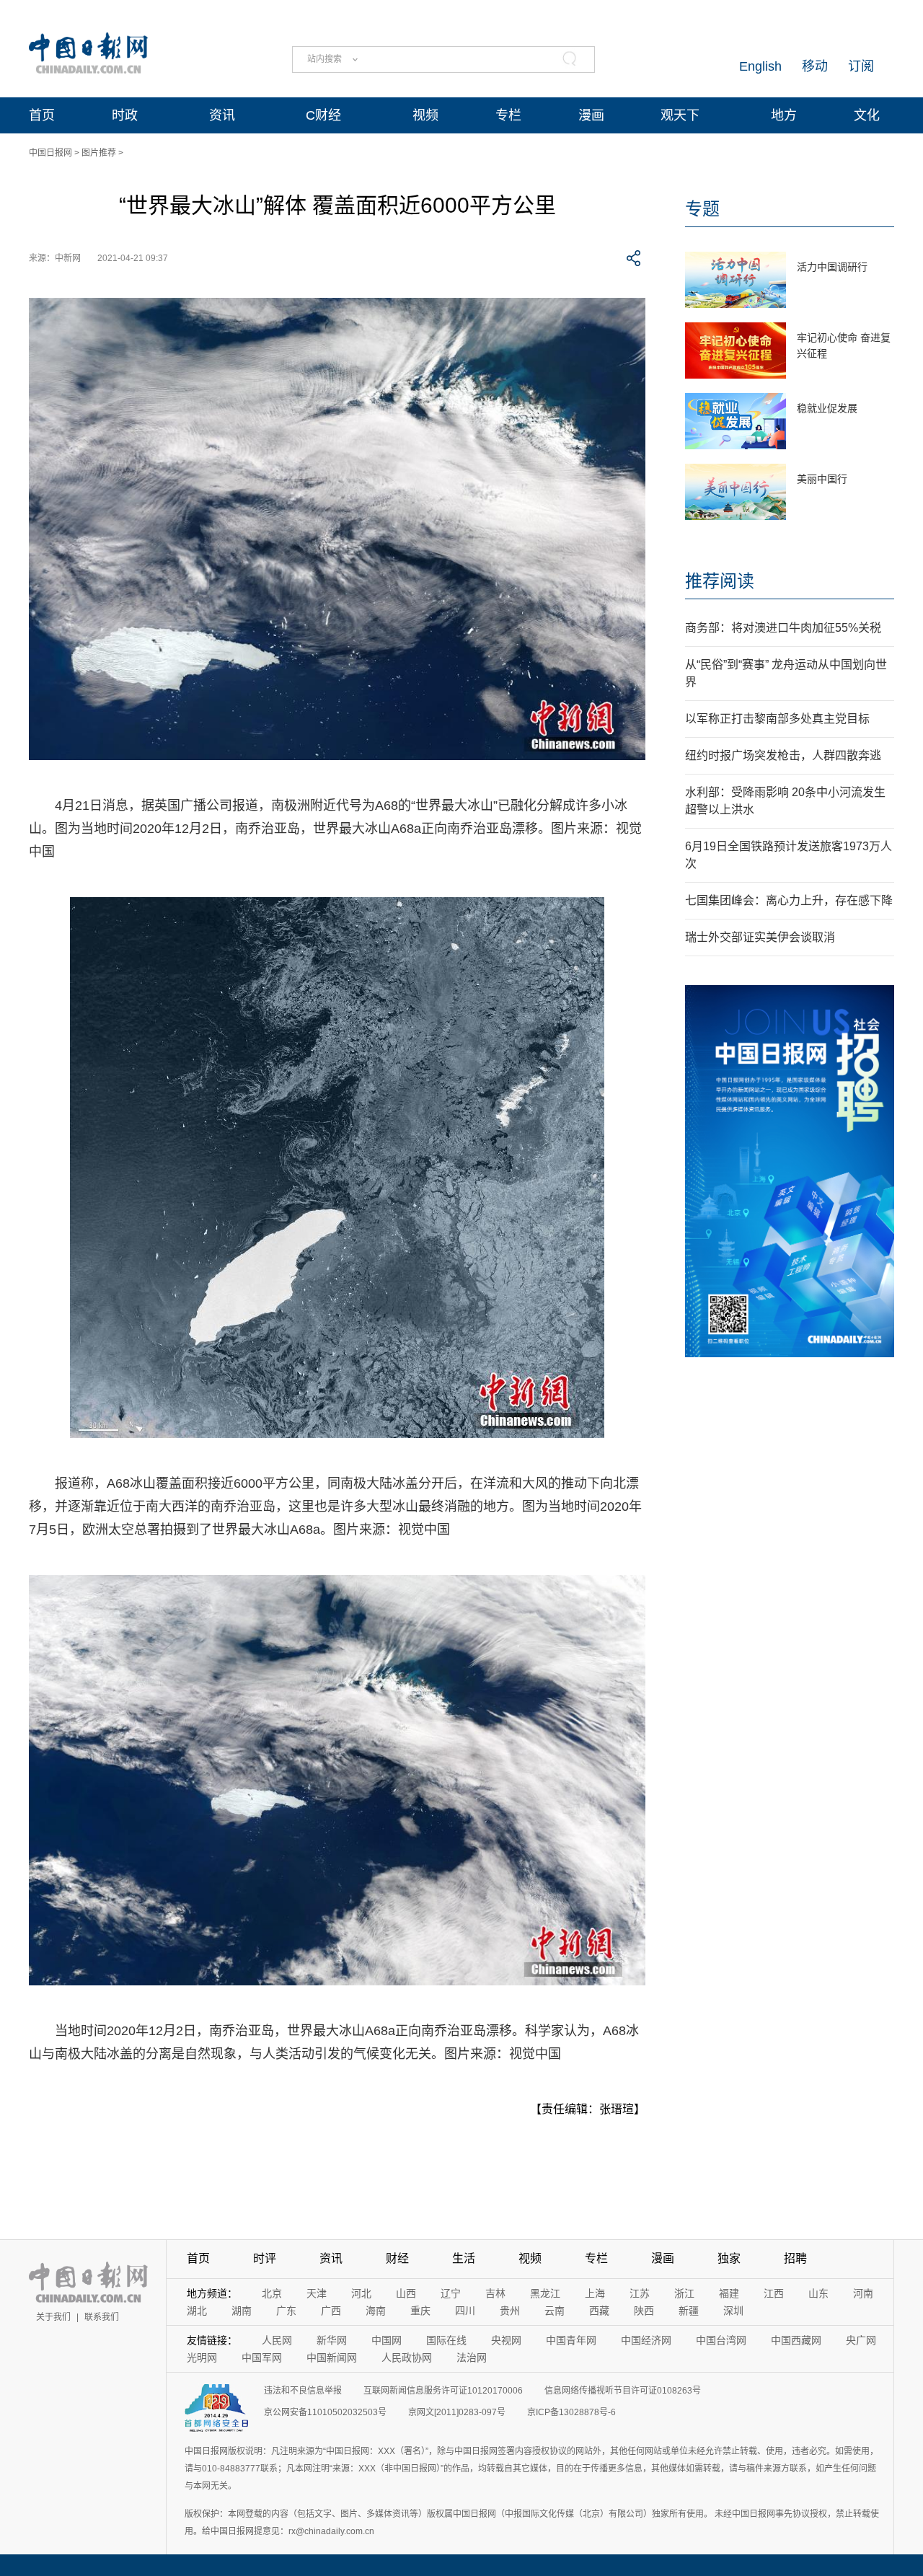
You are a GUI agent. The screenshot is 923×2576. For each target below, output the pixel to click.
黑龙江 (545, 2293)
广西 (331, 2311)
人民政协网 (407, 2357)
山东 (818, 2293)
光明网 (202, 2357)
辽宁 (451, 2293)
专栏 (508, 115)
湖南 (242, 2311)
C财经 (323, 115)
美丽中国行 (822, 479)
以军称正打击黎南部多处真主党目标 (777, 719)
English (760, 66)
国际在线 (446, 2340)
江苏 (640, 2293)
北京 (272, 2293)
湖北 (197, 2311)
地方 (784, 115)
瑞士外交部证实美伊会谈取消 (760, 937)
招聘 (795, 2258)
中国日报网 (50, 153)
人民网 (277, 2340)
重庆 (420, 2311)
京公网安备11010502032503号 (325, 2412)
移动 (815, 66)
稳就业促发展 (827, 408)
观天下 (680, 115)
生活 (464, 2258)
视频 (425, 115)
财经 (397, 2258)
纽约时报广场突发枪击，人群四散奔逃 (783, 755)
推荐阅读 (720, 581)
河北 (361, 2293)
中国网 (387, 2340)
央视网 (506, 2340)
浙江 (684, 2293)
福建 (729, 2293)
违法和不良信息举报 (303, 2391)
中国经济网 (646, 2340)
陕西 (644, 2311)
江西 (774, 2293)
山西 (406, 2293)
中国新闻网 (332, 2357)
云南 (555, 2311)
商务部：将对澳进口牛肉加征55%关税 (783, 628)
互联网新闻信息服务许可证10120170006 (443, 2391)
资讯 (222, 115)
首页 (42, 115)
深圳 (733, 2311)
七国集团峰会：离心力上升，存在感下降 (789, 900)
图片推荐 (99, 153)
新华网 (332, 2340)
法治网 (472, 2357)
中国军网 (262, 2357)
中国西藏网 (796, 2340)
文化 (867, 115)
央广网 (861, 2340)
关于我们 (53, 2317)
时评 (265, 2258)
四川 (465, 2311)
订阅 (861, 66)
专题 (702, 209)
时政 (125, 115)
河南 (863, 2293)
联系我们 (102, 2317)
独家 (729, 2258)
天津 (317, 2293)
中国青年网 (571, 2340)
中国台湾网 (721, 2340)
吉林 (495, 2293)
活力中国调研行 (832, 267)
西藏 (599, 2311)
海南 (376, 2311)
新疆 (689, 2311)
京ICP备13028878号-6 (571, 2412)
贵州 (510, 2311)
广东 (286, 2311)
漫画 (591, 115)
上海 (595, 2293)
